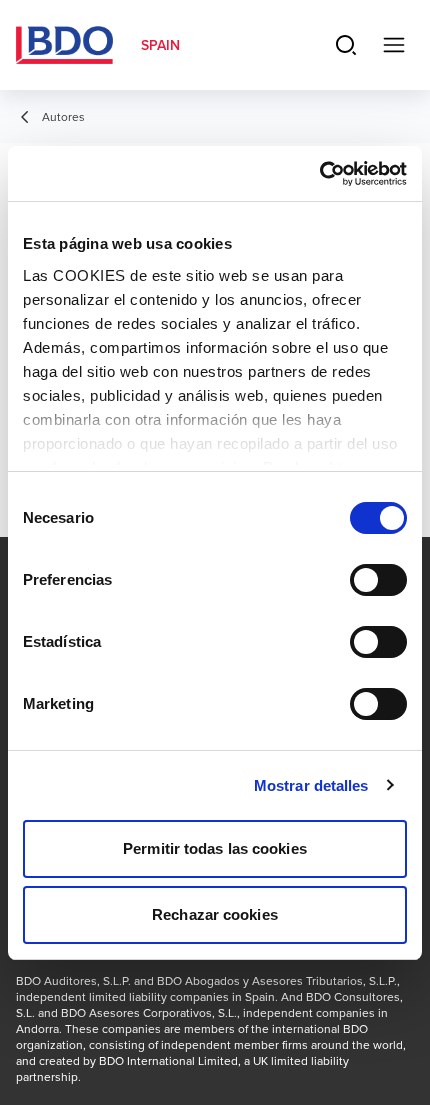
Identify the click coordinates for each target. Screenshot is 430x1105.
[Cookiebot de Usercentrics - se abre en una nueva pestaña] (319, 174)
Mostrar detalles (311, 785)
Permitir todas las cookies (215, 848)
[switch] (378, 580)
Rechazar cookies (215, 914)
